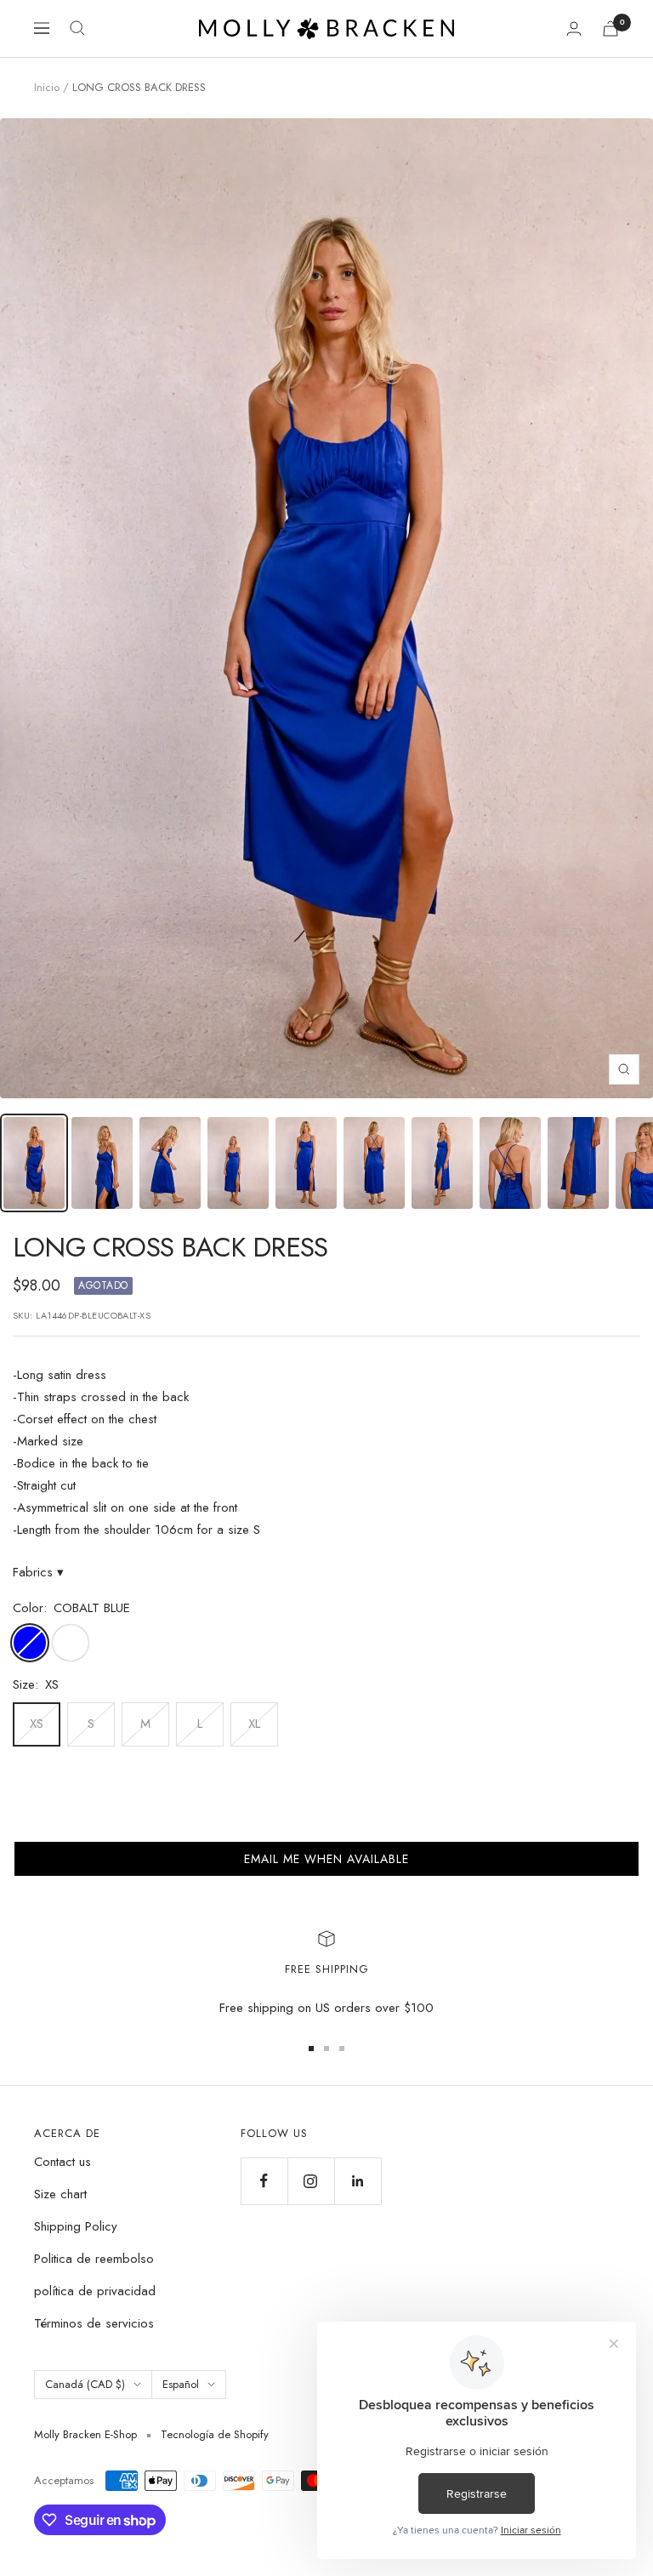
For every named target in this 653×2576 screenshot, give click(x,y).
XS (37, 1724)
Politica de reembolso (94, 2259)
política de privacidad (95, 2291)
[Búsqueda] (77, 28)
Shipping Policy (76, 2226)
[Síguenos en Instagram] (311, 2181)
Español (181, 2384)
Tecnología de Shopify (215, 2434)
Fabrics (38, 1572)
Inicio (47, 87)
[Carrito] (610, 28)
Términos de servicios (94, 2323)
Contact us (62, 2162)
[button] (326, 1859)
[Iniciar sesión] (574, 28)
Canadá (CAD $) (85, 2384)
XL (254, 1724)
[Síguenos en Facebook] (264, 2181)
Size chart (60, 2194)
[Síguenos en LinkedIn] (358, 2181)
